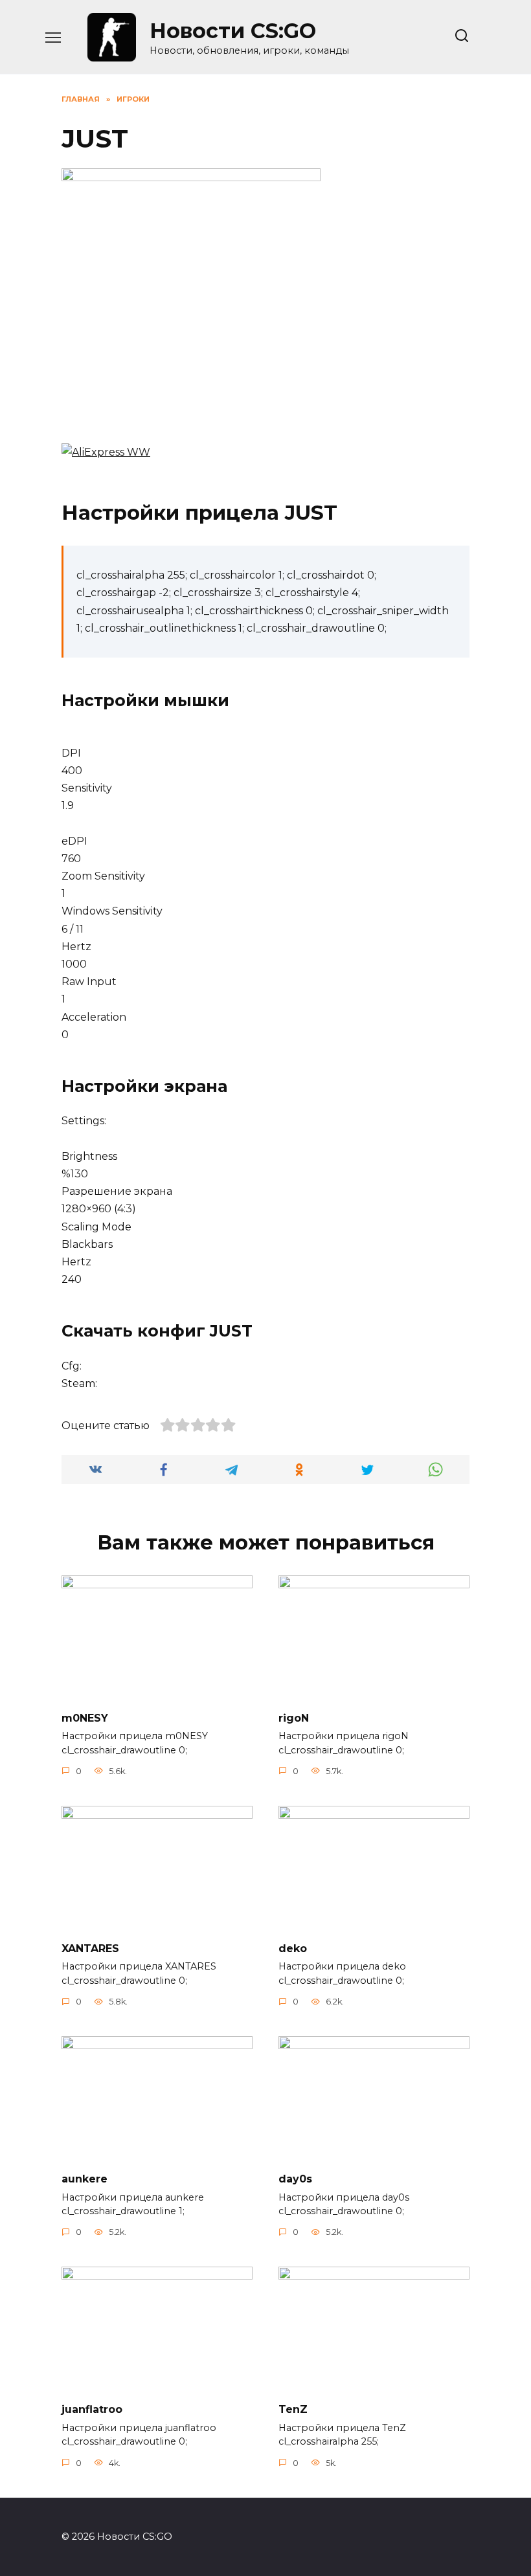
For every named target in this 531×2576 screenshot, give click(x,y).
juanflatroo (92, 2409)
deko (293, 1948)
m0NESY (85, 1717)
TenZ (293, 2409)
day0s (295, 2179)
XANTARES (90, 1948)
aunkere (85, 2179)
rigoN (294, 1717)
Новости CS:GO (233, 31)
